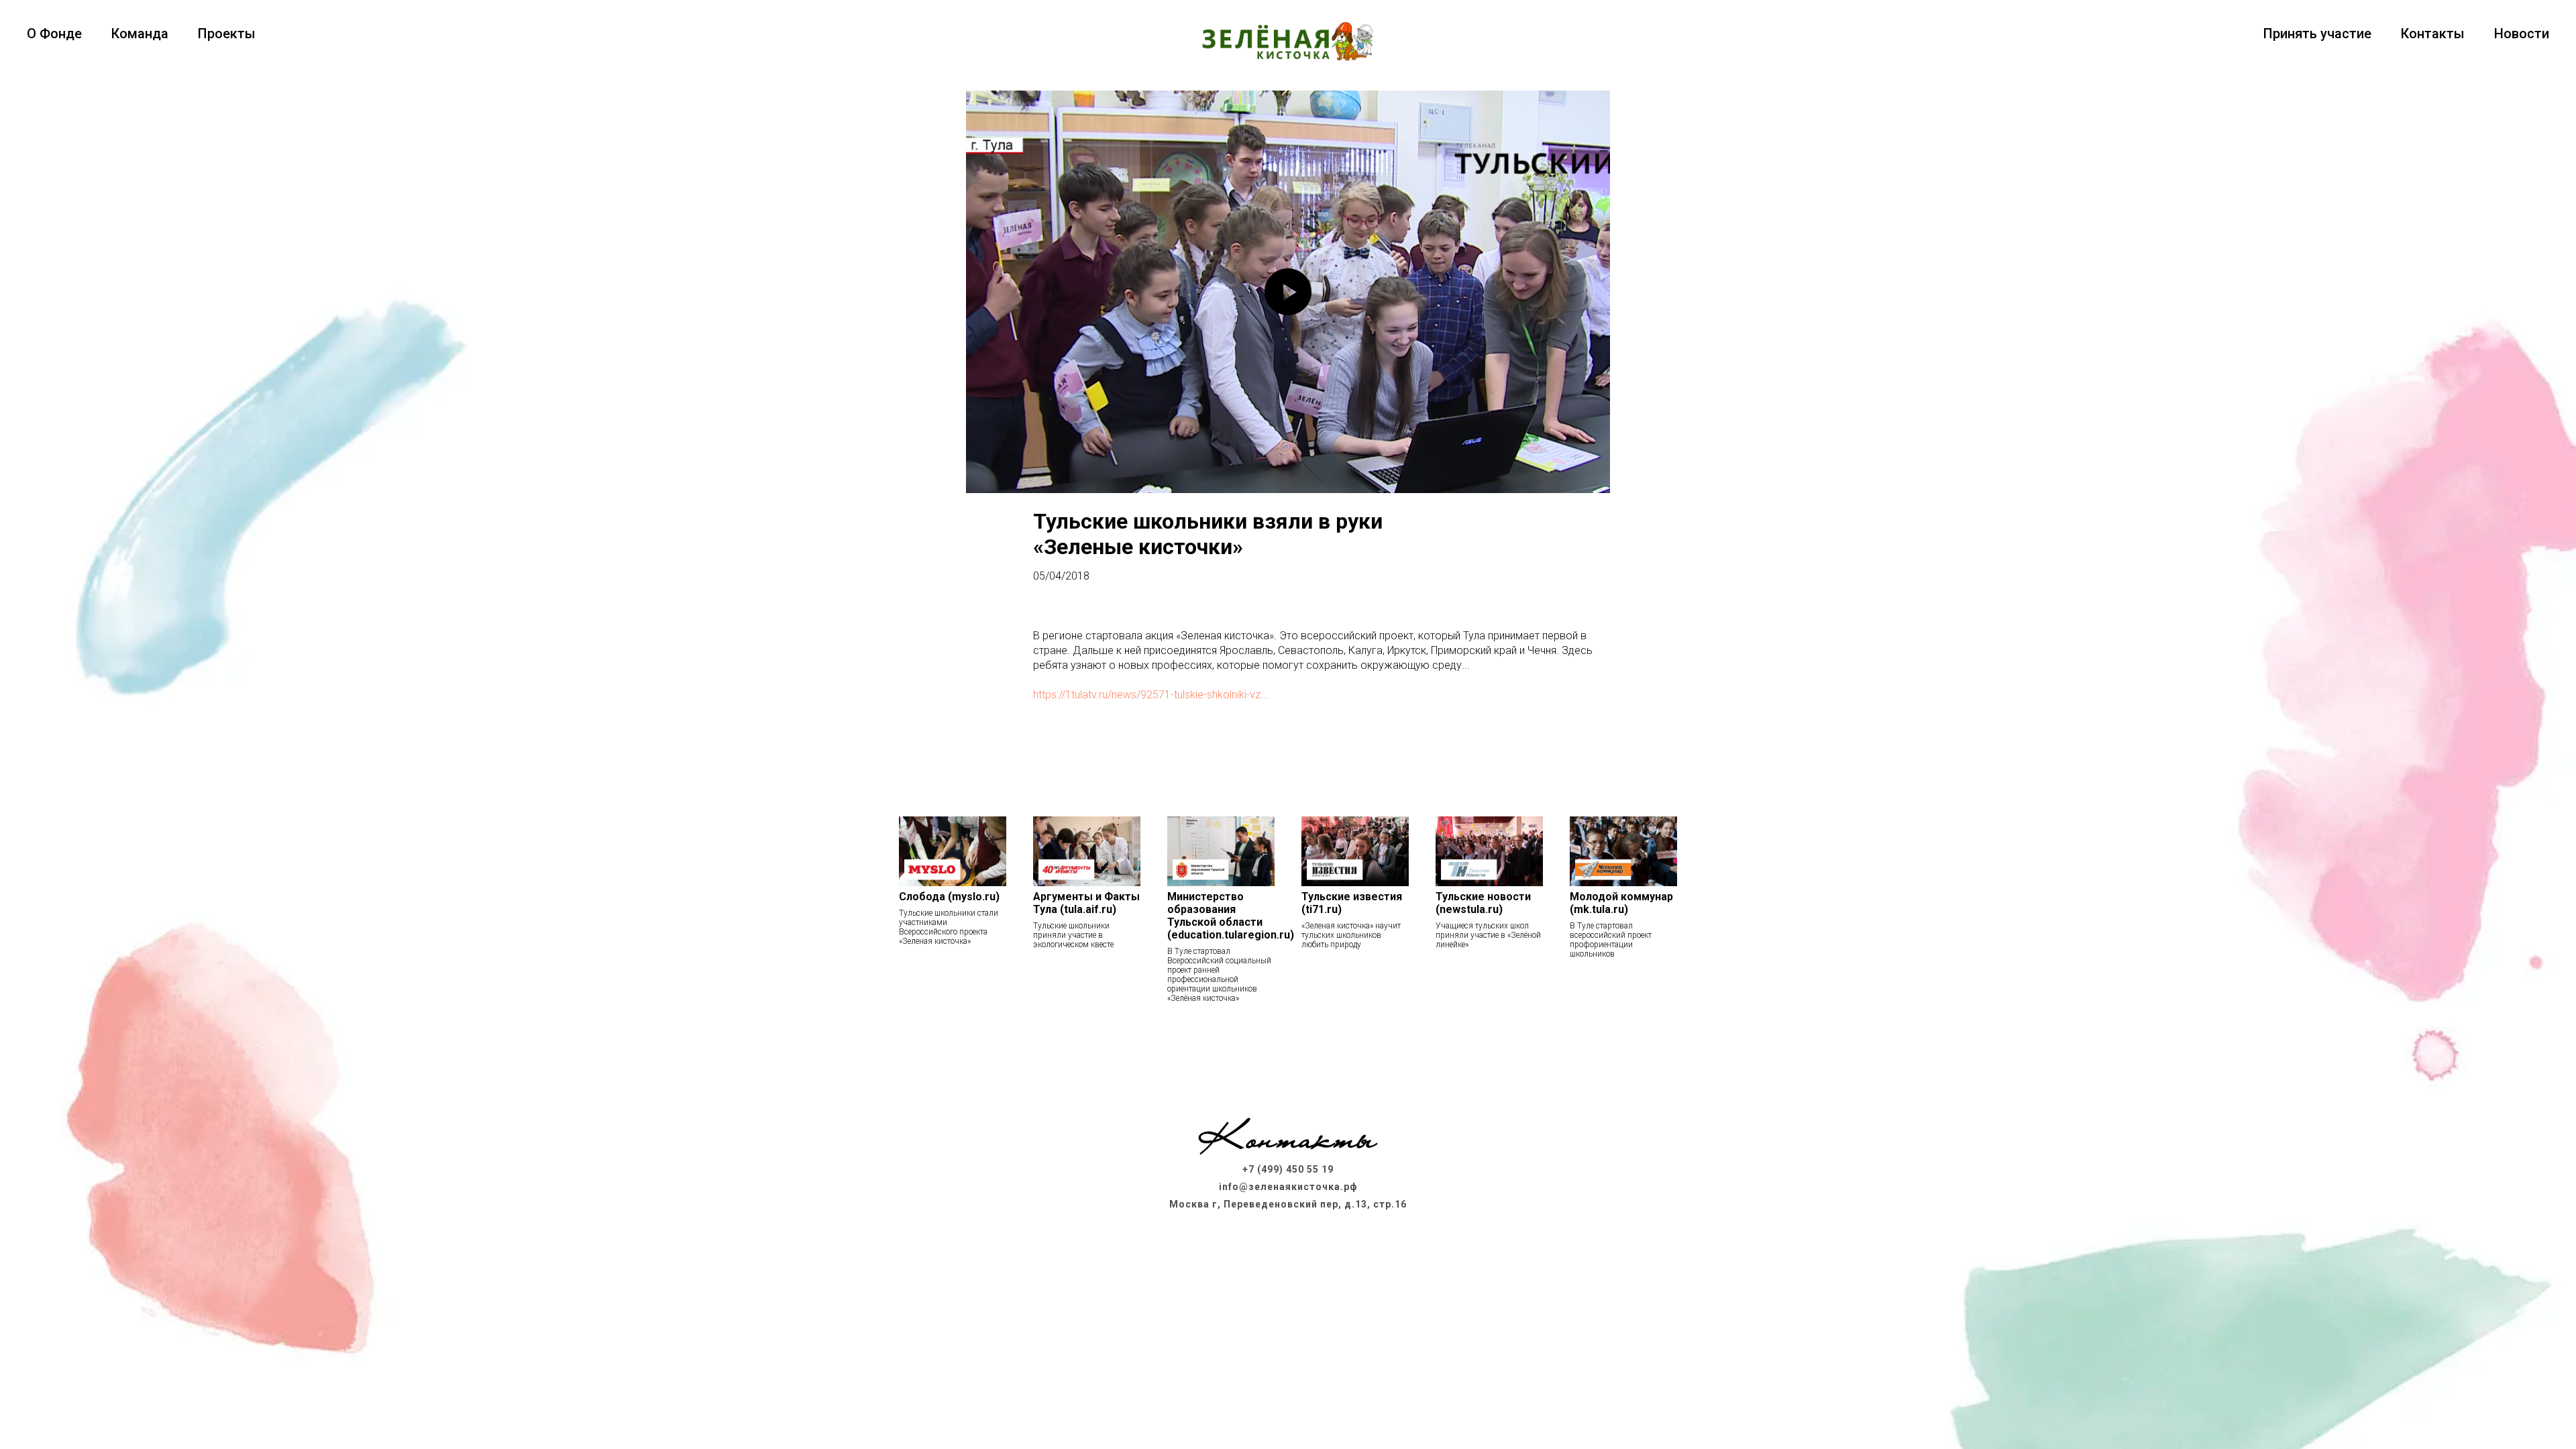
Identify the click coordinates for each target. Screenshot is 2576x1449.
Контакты (2433, 34)
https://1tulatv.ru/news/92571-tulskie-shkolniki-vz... (1151, 695)
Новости (2522, 34)
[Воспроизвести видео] (1288, 292)
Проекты (227, 34)
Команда (140, 34)
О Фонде (54, 34)
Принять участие (2317, 34)
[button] (1288, 1049)
